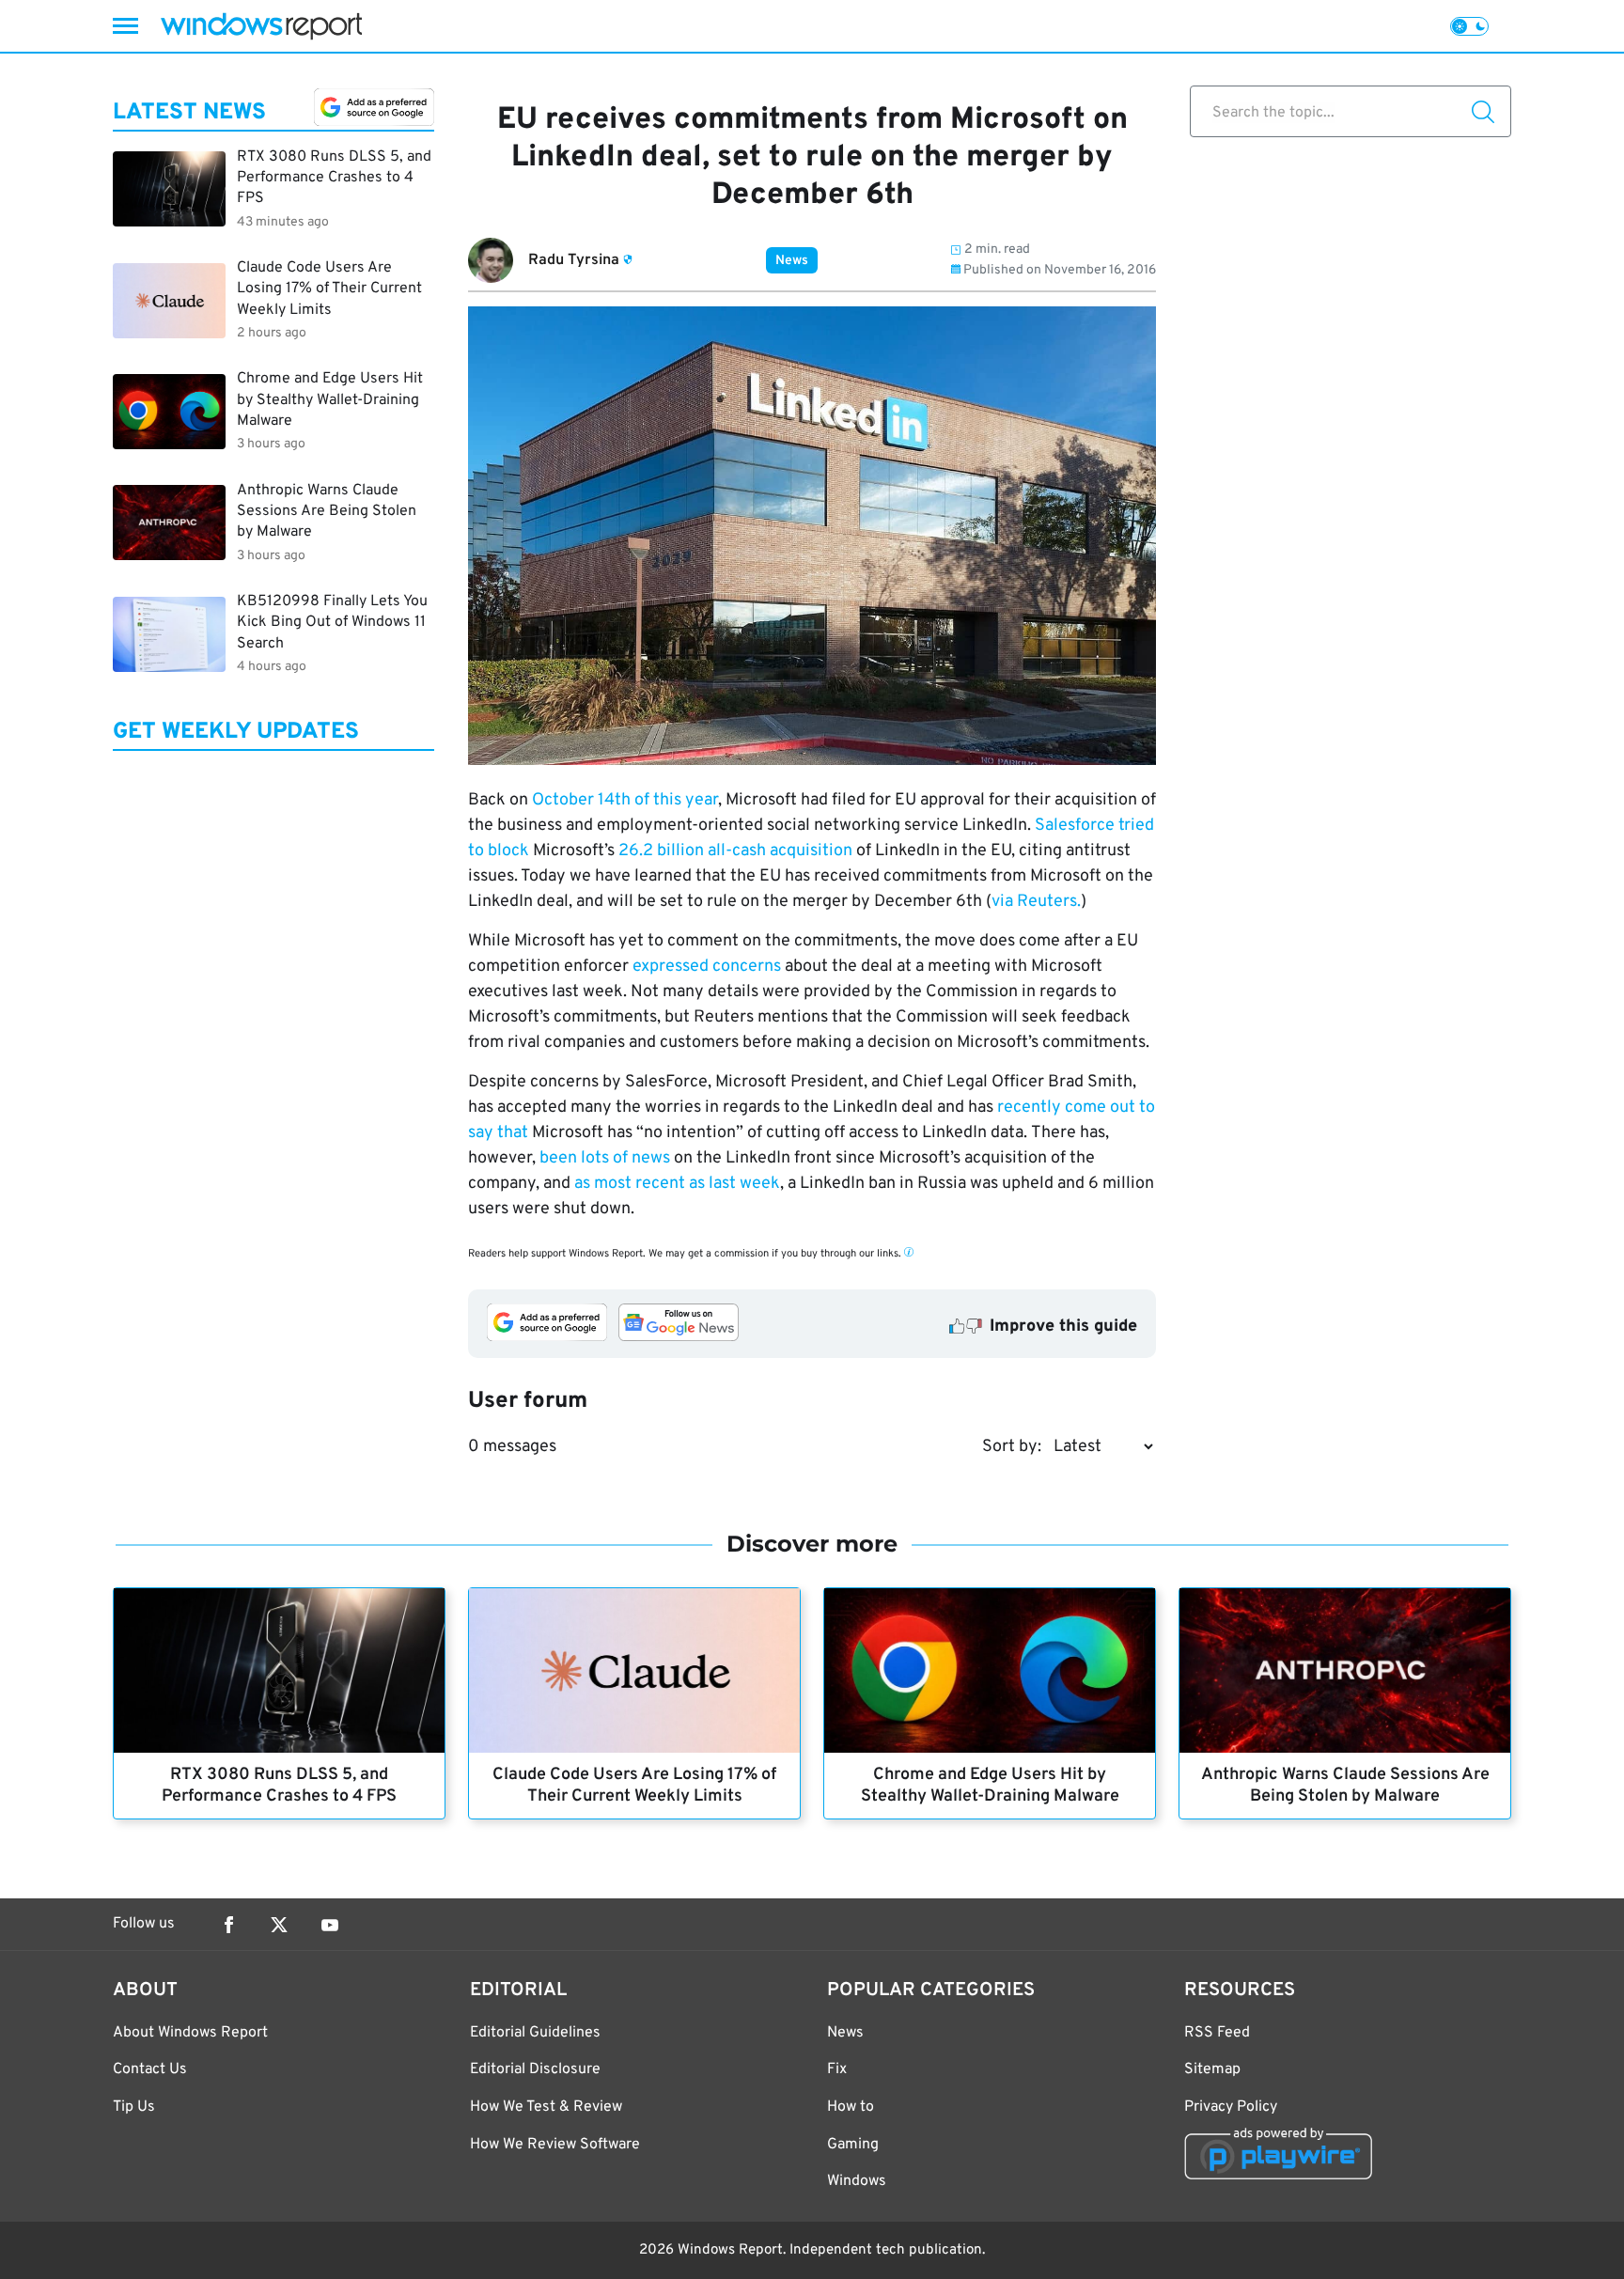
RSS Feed (1217, 2033)
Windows (857, 2181)
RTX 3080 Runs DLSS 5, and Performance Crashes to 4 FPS (279, 1786)
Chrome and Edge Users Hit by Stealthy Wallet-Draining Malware (990, 1786)
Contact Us (150, 2069)
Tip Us (134, 2107)
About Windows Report (190, 2033)
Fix (837, 2069)
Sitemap (1212, 2069)
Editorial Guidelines (535, 2033)
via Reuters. (1036, 902)
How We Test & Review (546, 2107)
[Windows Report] (261, 26)
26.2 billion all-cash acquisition (735, 851)
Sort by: (1012, 1447)
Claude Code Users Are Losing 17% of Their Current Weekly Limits (634, 1786)
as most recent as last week (677, 1184)
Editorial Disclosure (535, 2069)
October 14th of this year (625, 800)
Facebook (228, 1925)
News (792, 261)
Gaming (853, 2145)
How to (851, 2107)
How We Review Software (555, 2145)
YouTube (330, 1925)
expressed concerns (707, 967)
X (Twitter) (279, 1925)
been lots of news (605, 1158)
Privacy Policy (1231, 2107)
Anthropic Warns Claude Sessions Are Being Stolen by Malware (1345, 1786)
